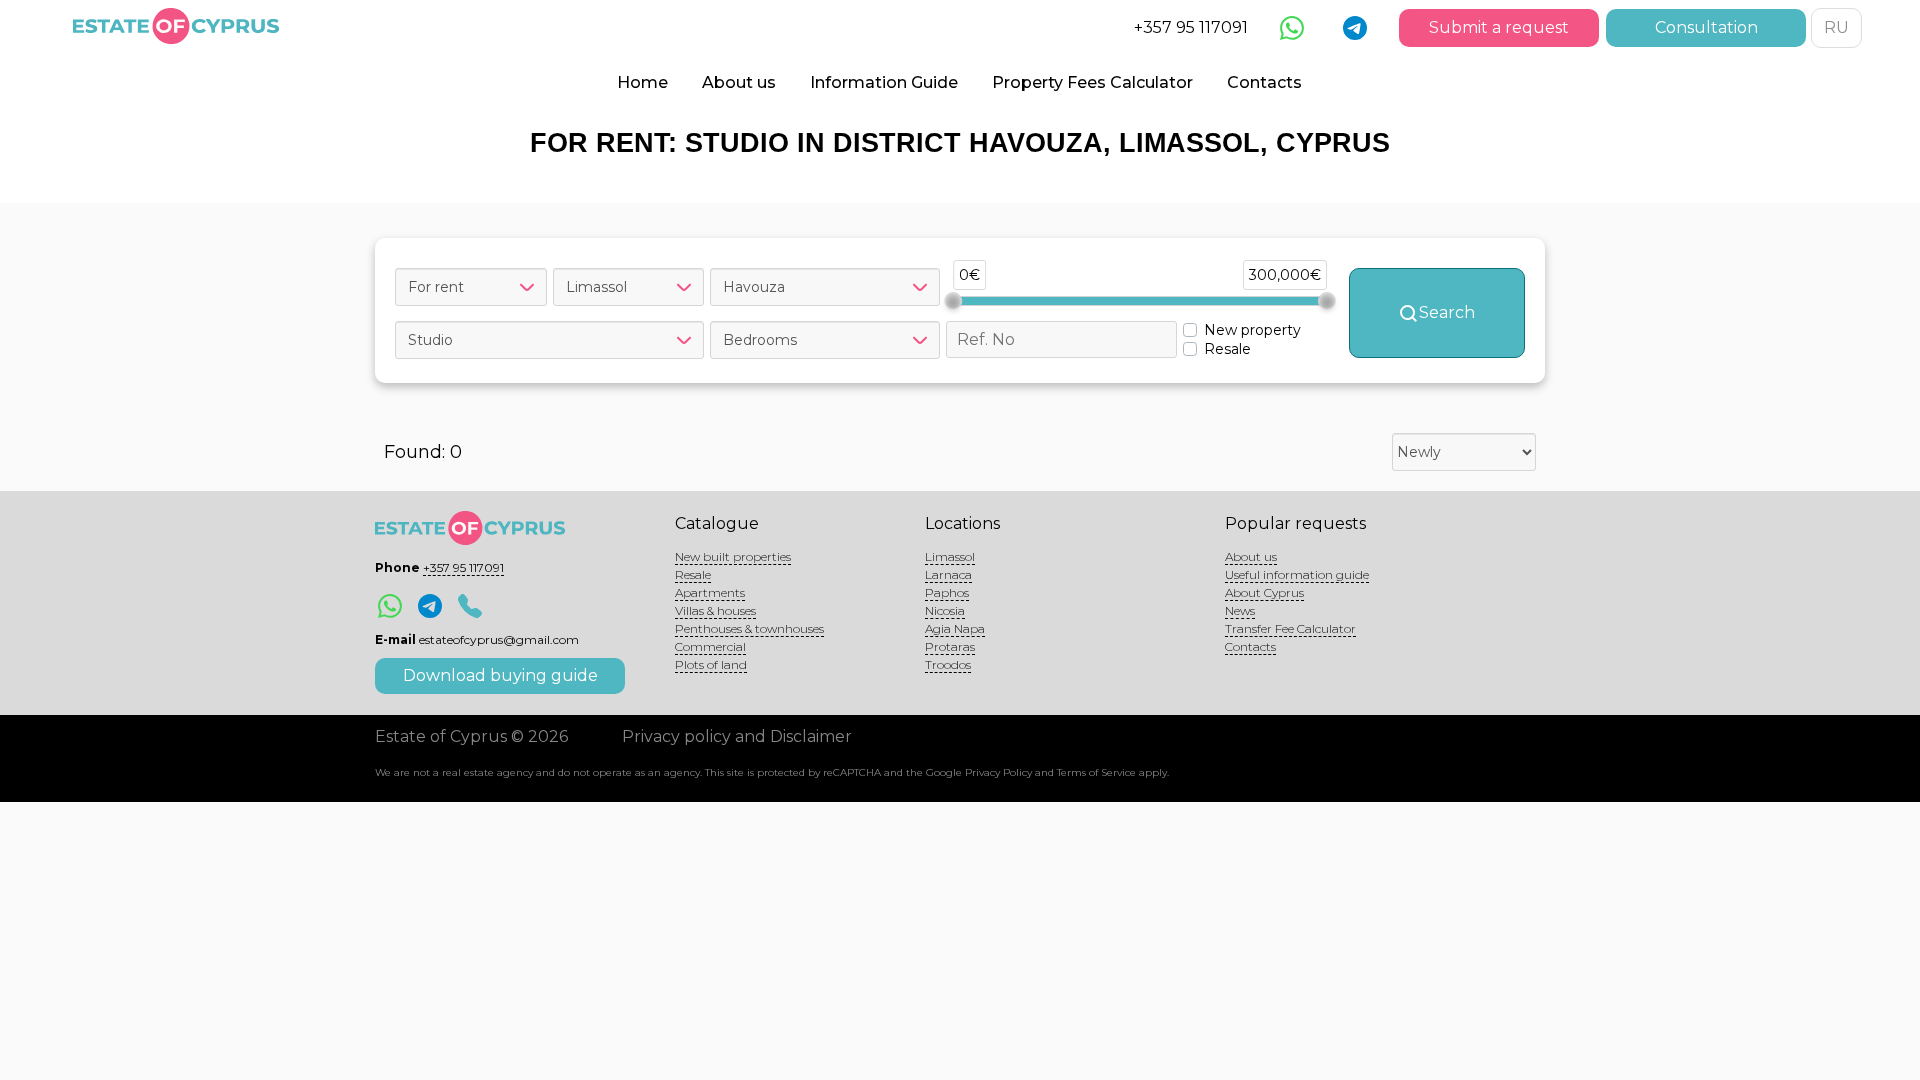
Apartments (710, 592)
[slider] (953, 301)
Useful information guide (1297, 574)
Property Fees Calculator (1092, 82)
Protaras (950, 646)
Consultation (1706, 27)
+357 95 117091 (1191, 27)
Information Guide (884, 82)
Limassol (950, 556)
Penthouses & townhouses (749, 628)
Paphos (947, 592)
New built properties (733, 556)
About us (739, 82)
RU (1836, 27)
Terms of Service (1096, 772)
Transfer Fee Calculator (1290, 628)
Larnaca (948, 574)
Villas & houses (715, 610)
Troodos (948, 664)
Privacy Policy (998, 772)
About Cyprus (1264, 592)
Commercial (710, 646)
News (1240, 610)
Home (642, 82)
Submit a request (1499, 27)
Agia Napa (955, 628)
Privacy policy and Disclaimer (737, 736)
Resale (693, 574)
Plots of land (711, 664)
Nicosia (945, 610)
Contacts (1264, 82)
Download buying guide (500, 675)
